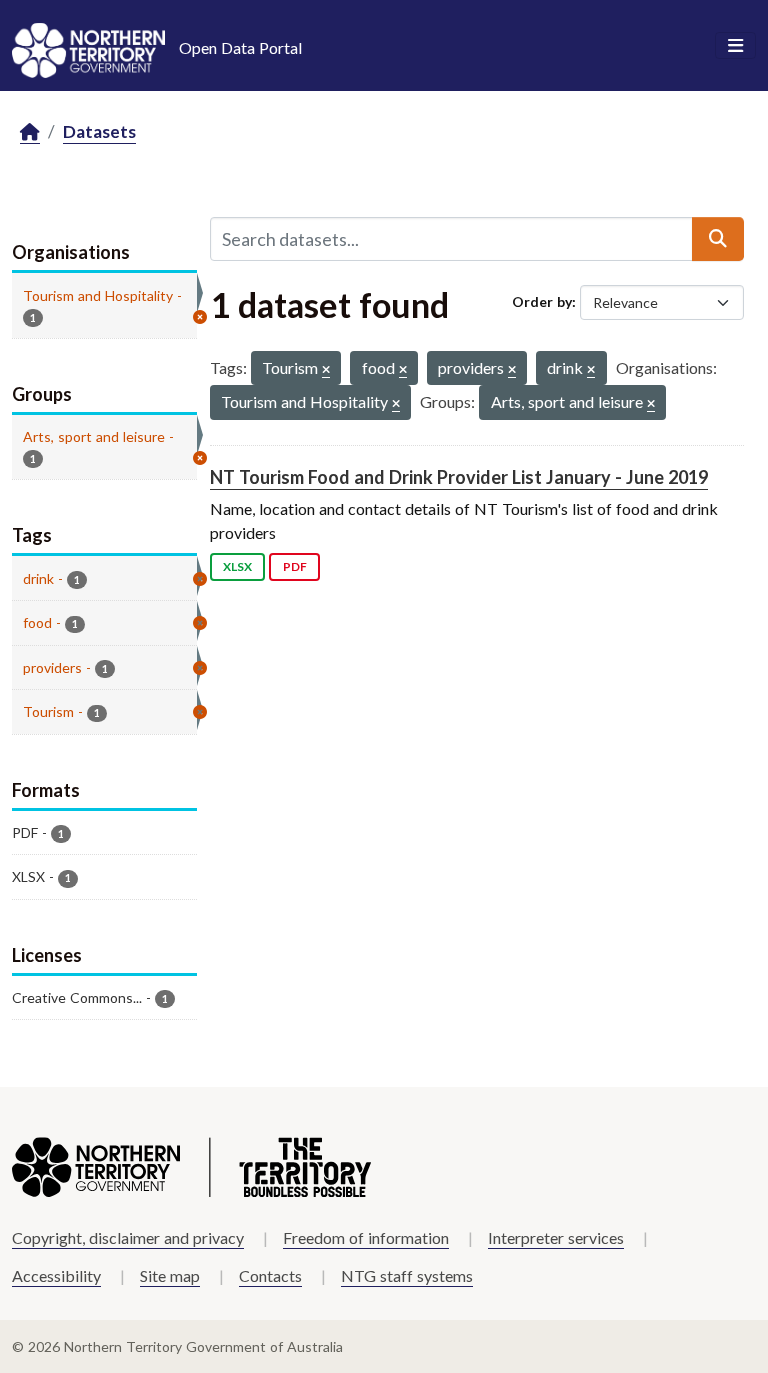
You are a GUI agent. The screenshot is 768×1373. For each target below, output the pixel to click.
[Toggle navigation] (735, 46)
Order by (542, 301)
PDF (295, 566)
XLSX (237, 566)
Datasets (99, 131)
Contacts (270, 1275)
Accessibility (56, 1275)
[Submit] (718, 239)
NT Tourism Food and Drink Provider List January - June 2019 (459, 477)
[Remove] (326, 370)
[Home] (30, 132)
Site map (170, 1275)
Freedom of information (366, 1237)
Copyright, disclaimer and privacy (128, 1237)
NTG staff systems (407, 1275)
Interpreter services (556, 1237)
